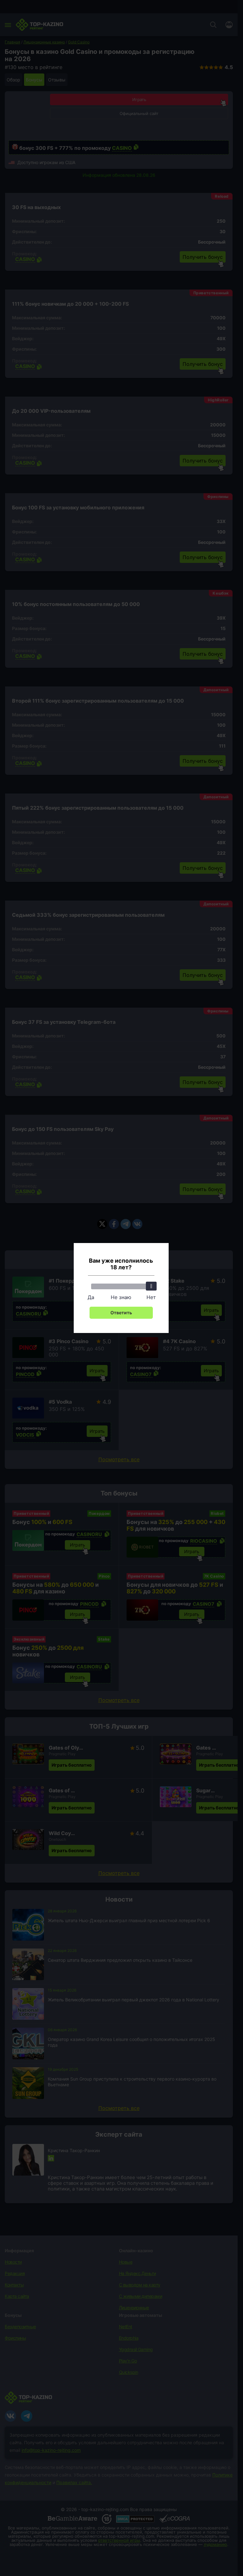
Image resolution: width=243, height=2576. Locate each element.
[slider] (151, 1286)
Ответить (121, 1313)
